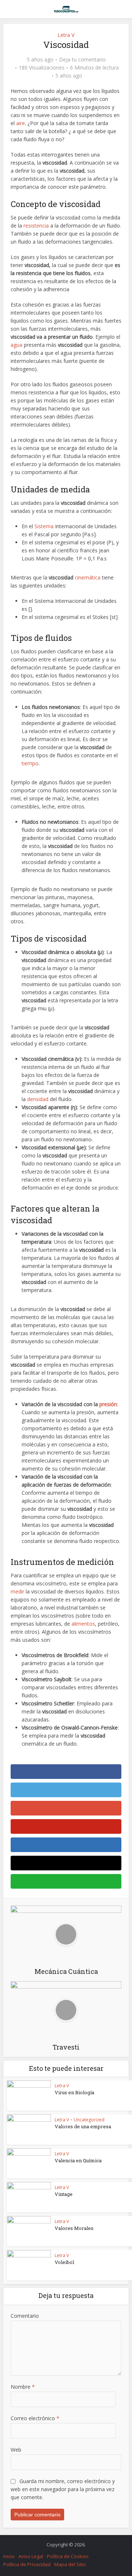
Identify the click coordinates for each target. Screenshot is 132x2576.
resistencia (36, 226)
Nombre (23, 2387)
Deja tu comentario (82, 60)
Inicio (9, 2556)
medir (17, 1591)
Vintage (64, 2194)
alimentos (83, 1624)
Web (16, 2450)
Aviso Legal (31, 2556)
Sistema (44, 526)
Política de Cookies (68, 2556)
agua (16, 345)
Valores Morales (74, 2228)
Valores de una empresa (83, 2126)
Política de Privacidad (27, 2564)
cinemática (88, 577)
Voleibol (64, 2262)
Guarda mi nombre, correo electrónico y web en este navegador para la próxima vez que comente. (63, 2489)
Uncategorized (89, 2120)
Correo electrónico (35, 2418)
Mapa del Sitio (70, 2564)
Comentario (25, 2316)
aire (21, 123)
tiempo (30, 763)
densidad (38, 1099)
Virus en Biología (74, 2092)
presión (108, 1404)
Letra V (66, 35)
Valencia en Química (78, 2160)
